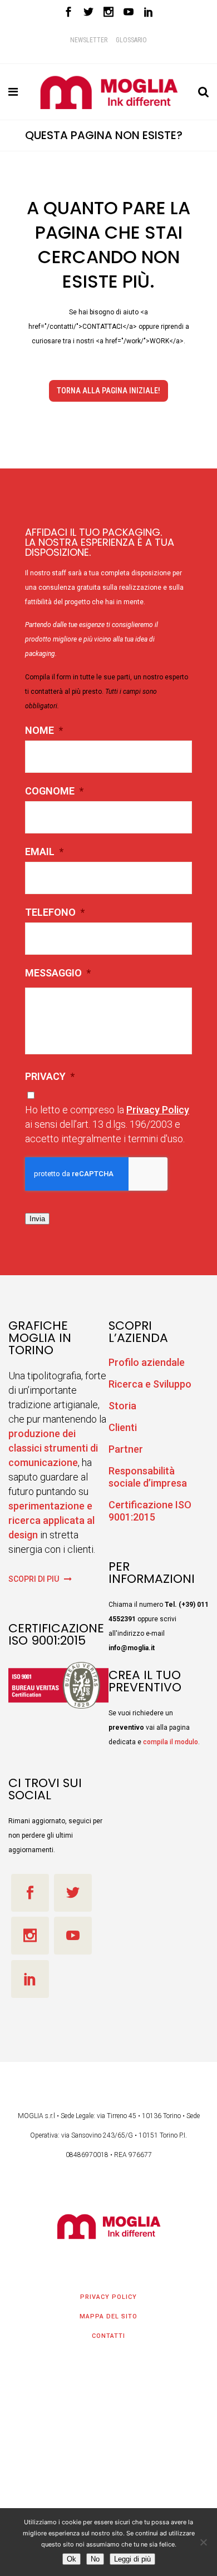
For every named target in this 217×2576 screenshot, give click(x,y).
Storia (122, 1406)
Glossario (131, 40)
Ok (71, 2559)
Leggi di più (132, 2559)
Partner (126, 1449)
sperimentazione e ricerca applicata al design (51, 1520)
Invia (37, 1219)
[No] (203, 2542)
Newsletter (89, 40)
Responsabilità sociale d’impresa (148, 1477)
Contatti (108, 2336)
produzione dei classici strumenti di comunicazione (53, 1448)
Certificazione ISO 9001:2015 (150, 1511)
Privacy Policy (158, 1110)
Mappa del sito (108, 2316)
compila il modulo (171, 1742)
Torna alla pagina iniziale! (108, 391)
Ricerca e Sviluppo (150, 1384)
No (95, 2559)
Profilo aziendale (147, 1362)
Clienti (123, 1427)
